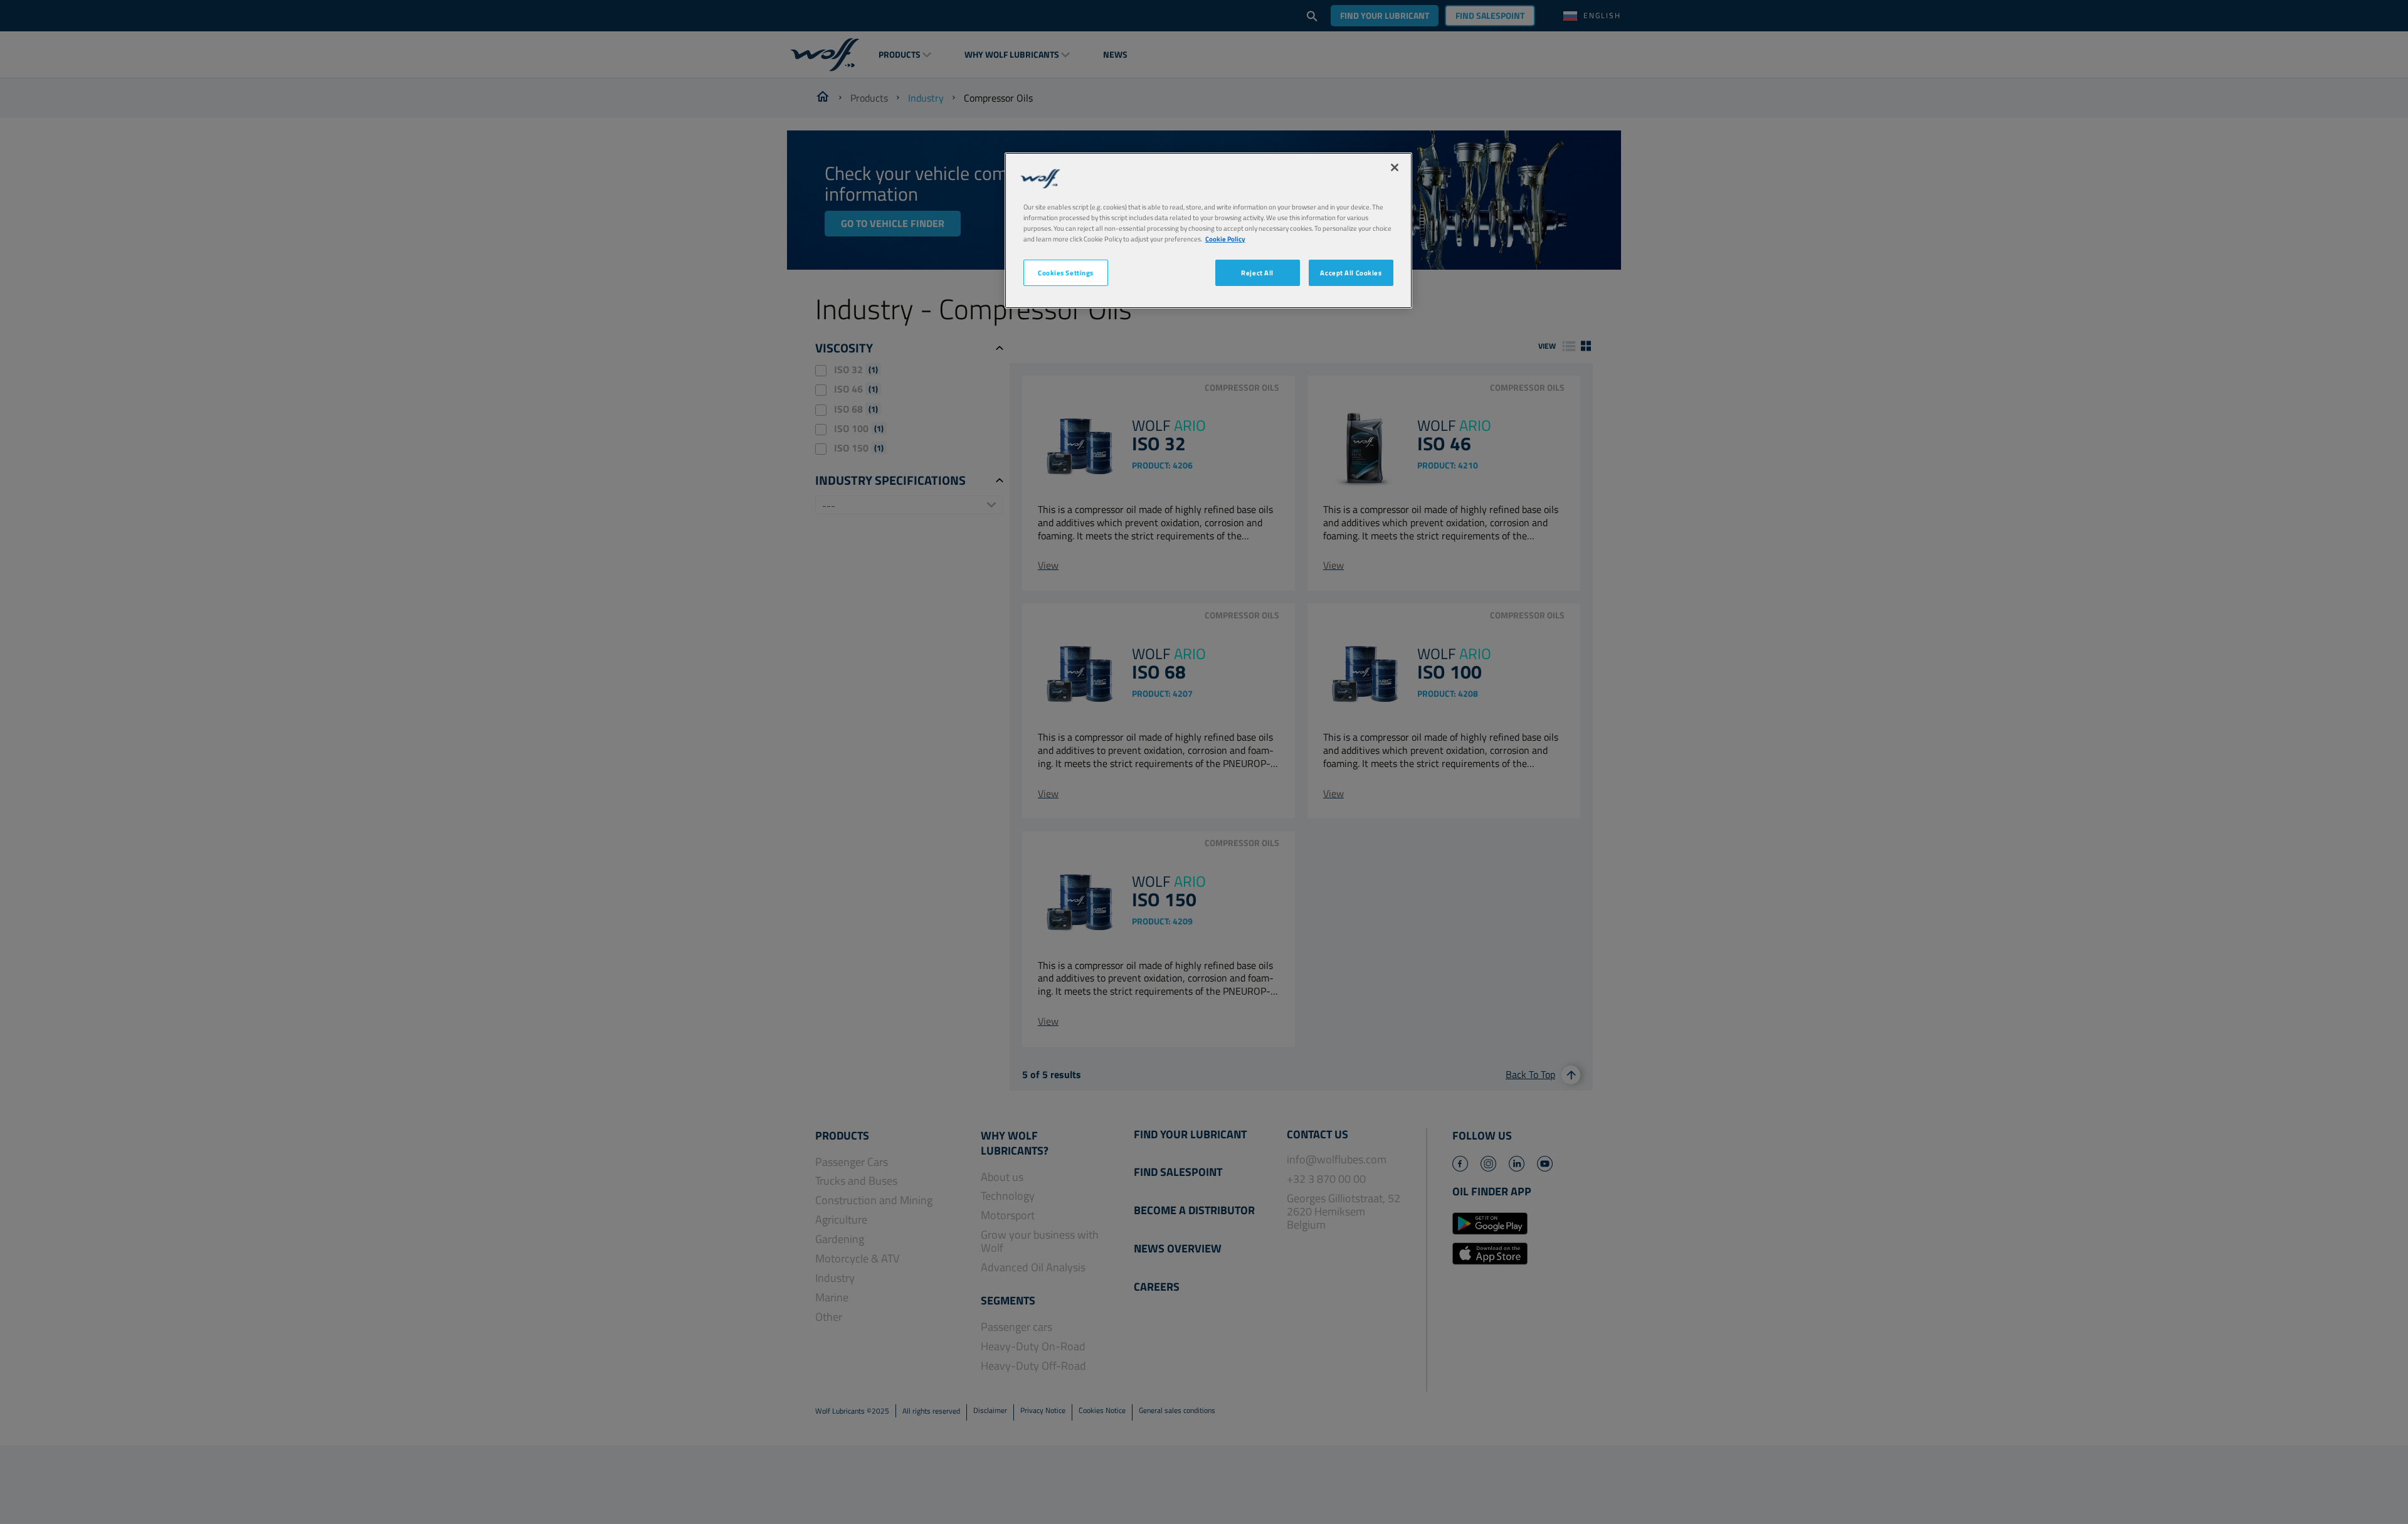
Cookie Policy (1225, 239)
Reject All (1257, 273)
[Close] (1395, 167)
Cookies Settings (1066, 273)
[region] (1208, 230)
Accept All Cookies (1351, 273)
